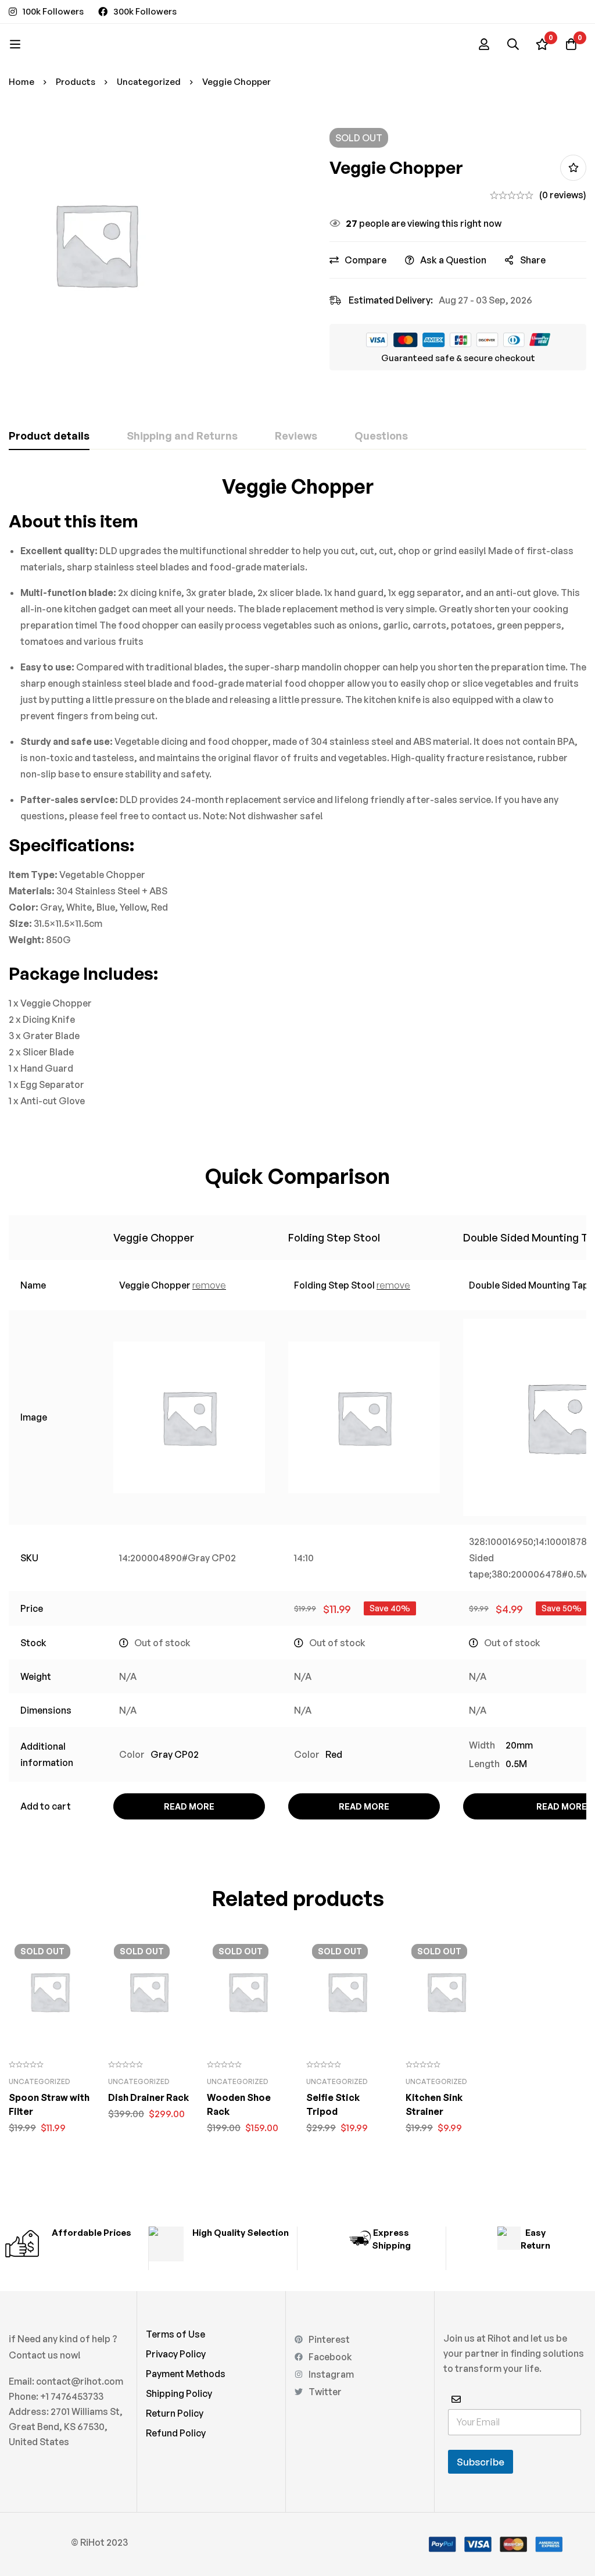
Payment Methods (186, 2374)
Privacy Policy (176, 2354)
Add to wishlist (573, 168)
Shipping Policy (179, 2393)
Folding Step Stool (334, 1237)
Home (21, 82)
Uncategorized (149, 82)
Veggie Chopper (154, 1237)
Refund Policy (176, 2433)
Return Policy (175, 2413)
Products (76, 82)
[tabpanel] (297, 791)
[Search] (513, 44)
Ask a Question (453, 260)
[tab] (49, 436)
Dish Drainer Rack (148, 2097)
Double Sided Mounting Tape (531, 1285)
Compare (365, 260)
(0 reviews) (563, 195)
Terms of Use (175, 2334)
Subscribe (481, 2462)
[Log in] (484, 44)
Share (533, 260)
